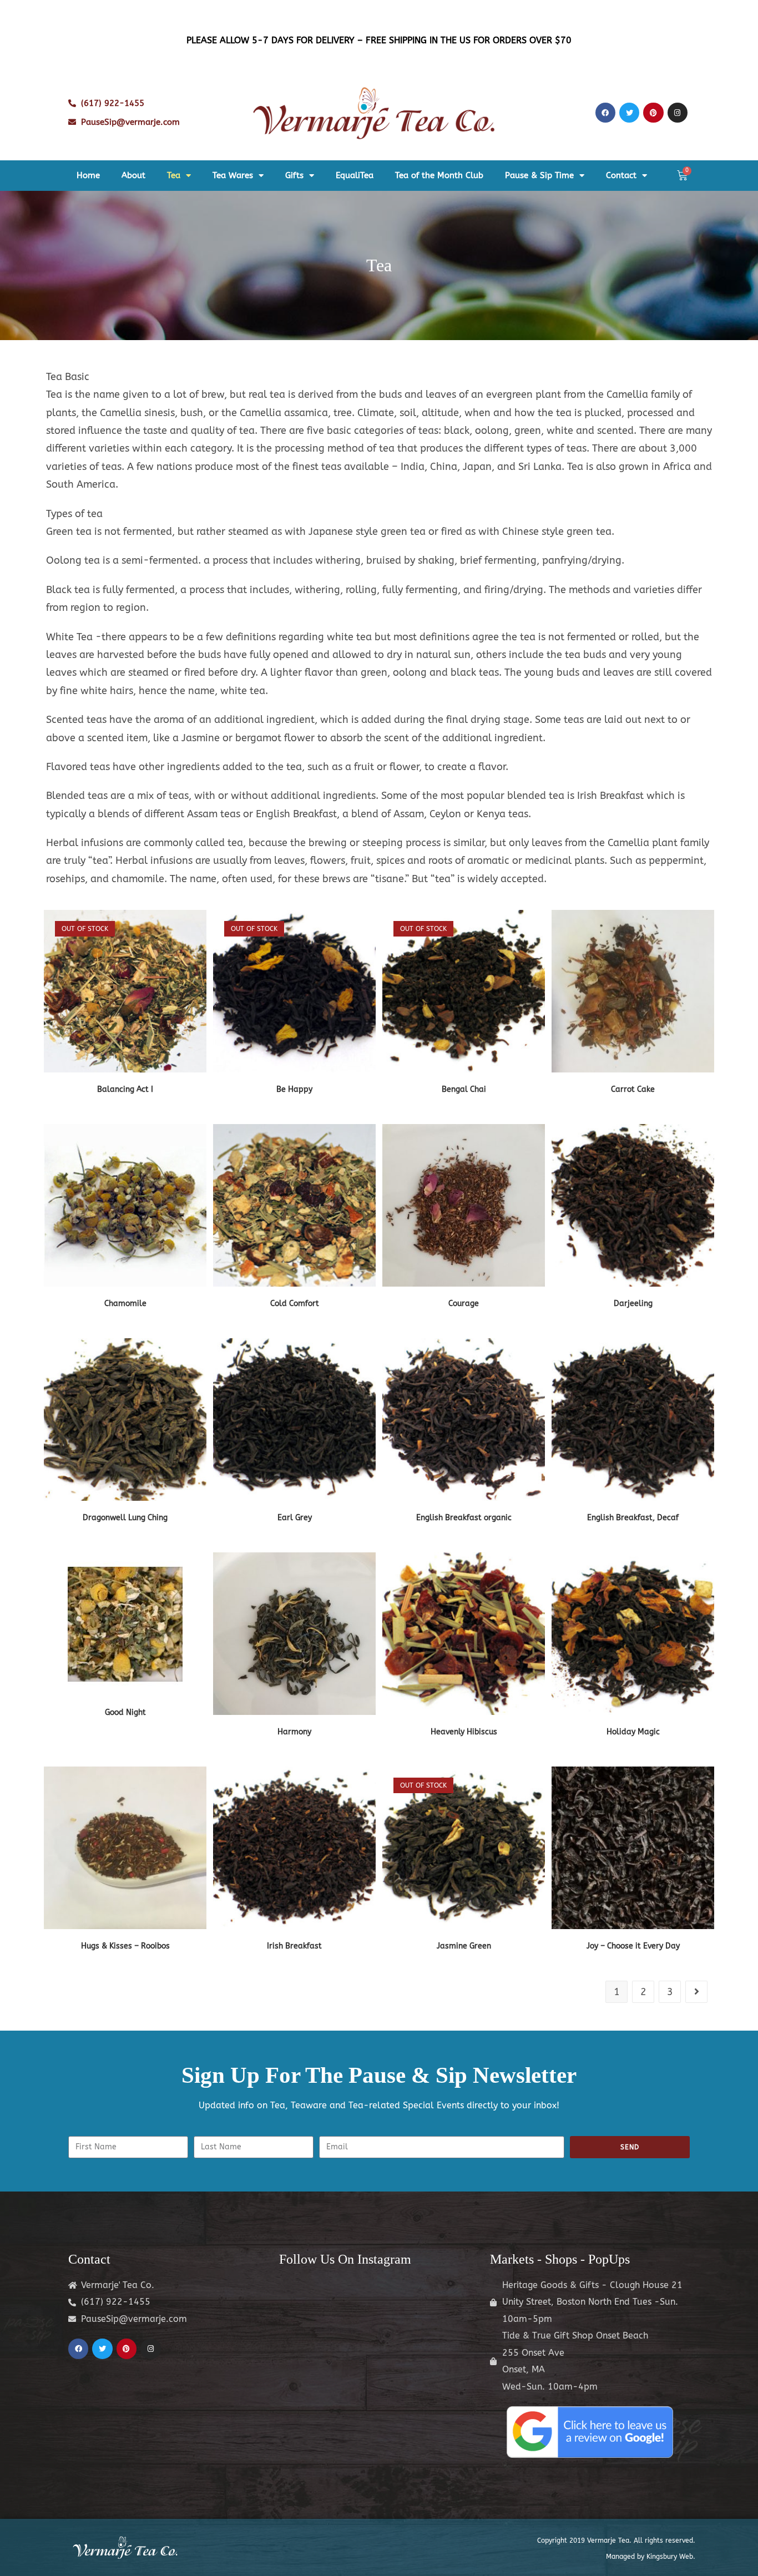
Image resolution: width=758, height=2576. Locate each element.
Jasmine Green (464, 1946)
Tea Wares (233, 175)
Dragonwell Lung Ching (125, 1518)
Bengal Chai (464, 1089)
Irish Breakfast (294, 1946)
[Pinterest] (653, 113)
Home (88, 175)
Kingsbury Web (670, 2557)
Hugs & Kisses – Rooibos (125, 1946)
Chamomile (125, 1304)
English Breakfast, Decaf (633, 1518)
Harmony (294, 1732)
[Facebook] (605, 113)
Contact (621, 175)
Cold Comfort (295, 1304)
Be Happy (294, 1089)
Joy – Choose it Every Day (633, 1946)
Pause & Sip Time (539, 175)
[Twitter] (629, 113)
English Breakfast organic (464, 1518)
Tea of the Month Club (439, 175)
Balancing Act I (125, 1089)
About (133, 175)
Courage (464, 1304)
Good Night (125, 1712)
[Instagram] (678, 113)
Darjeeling (633, 1304)
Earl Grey (295, 1518)
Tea (174, 175)
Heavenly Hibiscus (464, 1732)
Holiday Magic (633, 1732)
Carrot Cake (633, 1089)
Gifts (294, 175)
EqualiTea (355, 175)
